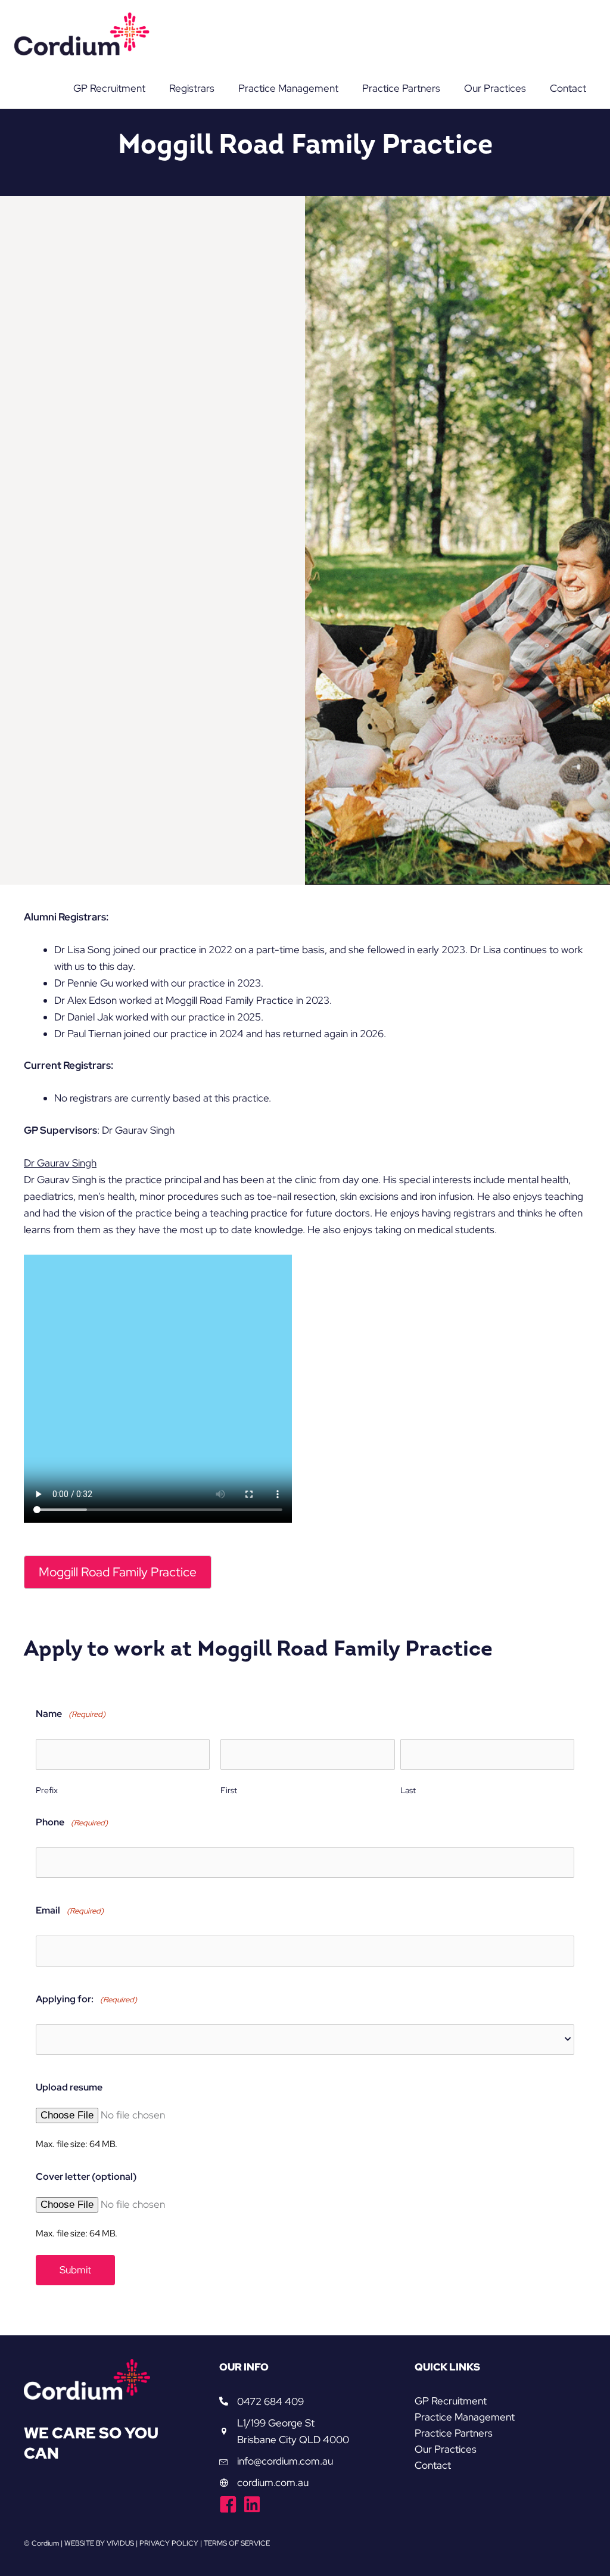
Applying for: (86, 1999)
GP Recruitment (451, 2401)
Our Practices (446, 2449)
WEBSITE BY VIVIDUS (99, 2543)
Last (408, 1790)
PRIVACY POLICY (169, 2543)
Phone (72, 1822)
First (229, 1790)
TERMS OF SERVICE (237, 2543)
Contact (433, 2465)
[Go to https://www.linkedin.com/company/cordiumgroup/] (252, 2506)
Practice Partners (454, 2433)
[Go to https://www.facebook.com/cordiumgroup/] (228, 2506)
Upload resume (69, 2087)
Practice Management (465, 2417)
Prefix (47, 1790)
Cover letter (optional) (86, 2177)
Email (70, 1910)
